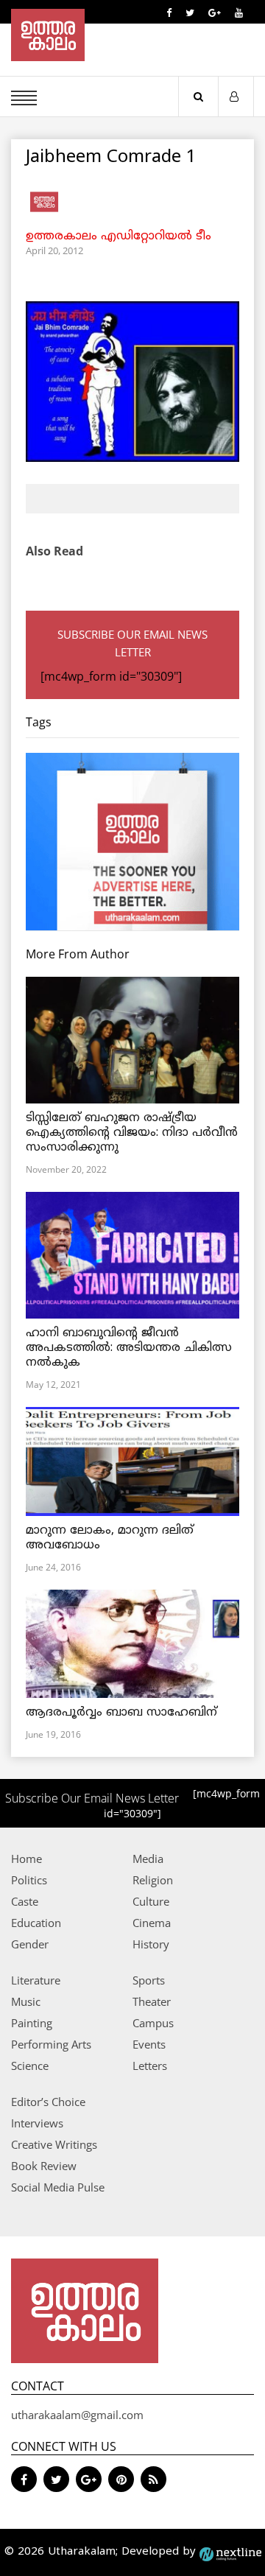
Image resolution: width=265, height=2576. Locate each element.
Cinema (152, 1923)
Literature (36, 1980)
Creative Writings (54, 2144)
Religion (153, 1880)
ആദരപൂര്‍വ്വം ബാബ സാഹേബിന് (121, 1713)
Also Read (54, 551)
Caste (25, 1901)
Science (30, 2066)
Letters (150, 2066)
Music (26, 2001)
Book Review (44, 2166)
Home (26, 1859)
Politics (29, 1880)
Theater (152, 2001)
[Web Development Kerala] (230, 2552)
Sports (149, 1980)
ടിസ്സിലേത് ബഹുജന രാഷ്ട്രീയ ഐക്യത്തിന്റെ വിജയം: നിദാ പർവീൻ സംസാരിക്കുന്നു (132, 1133)
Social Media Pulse (58, 2187)
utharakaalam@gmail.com (77, 2415)
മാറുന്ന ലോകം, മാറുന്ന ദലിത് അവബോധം (110, 1538)
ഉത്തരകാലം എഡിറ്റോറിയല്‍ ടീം (119, 236)
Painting (32, 2023)
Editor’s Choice (48, 2102)
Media (148, 1859)
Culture (151, 1901)
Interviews (37, 2123)
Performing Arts (51, 2044)
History (151, 1944)
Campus (153, 2023)
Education (36, 1923)
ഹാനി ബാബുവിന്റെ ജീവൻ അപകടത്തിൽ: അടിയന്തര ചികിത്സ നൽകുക (129, 1348)
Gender (30, 1944)
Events (149, 2044)
